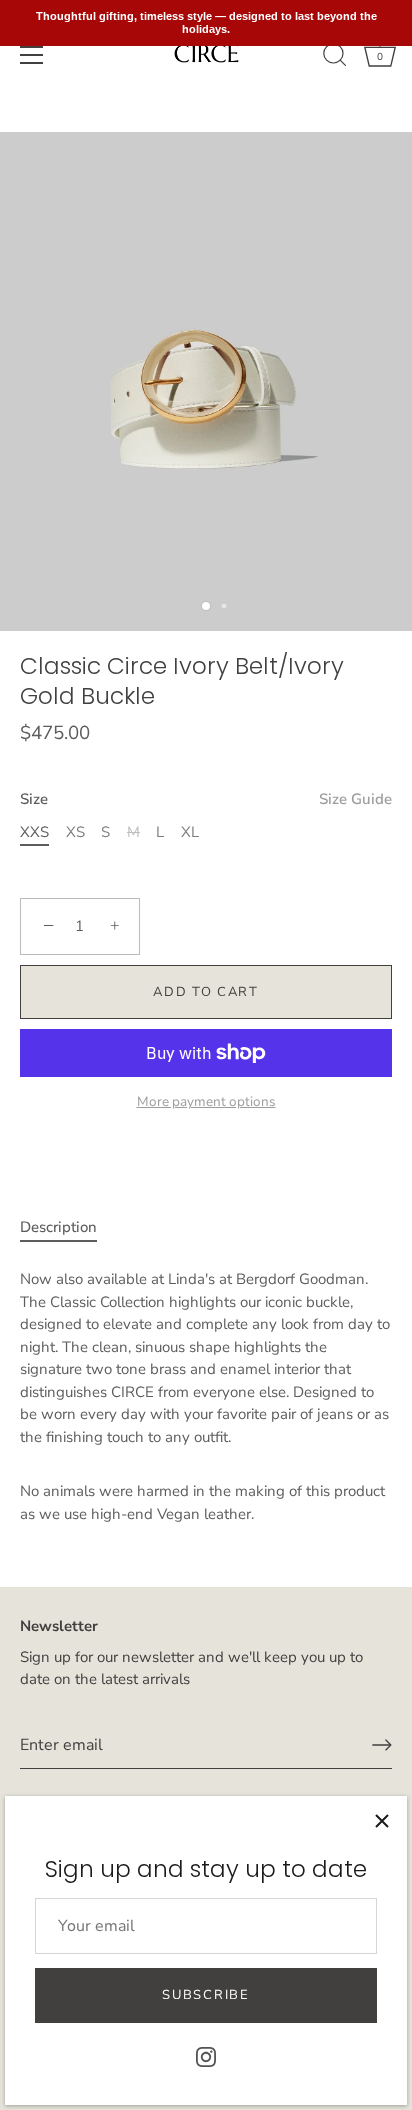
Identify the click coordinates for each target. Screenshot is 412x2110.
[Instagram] (206, 2056)
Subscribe (205, 1995)
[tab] (68, 1227)
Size (206, 799)
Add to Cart (206, 992)
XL (190, 832)
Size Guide (355, 799)
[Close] (382, 1821)
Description (58, 1227)
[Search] (335, 58)
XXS (34, 832)
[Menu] (32, 55)
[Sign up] (382, 1745)
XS (75, 832)
